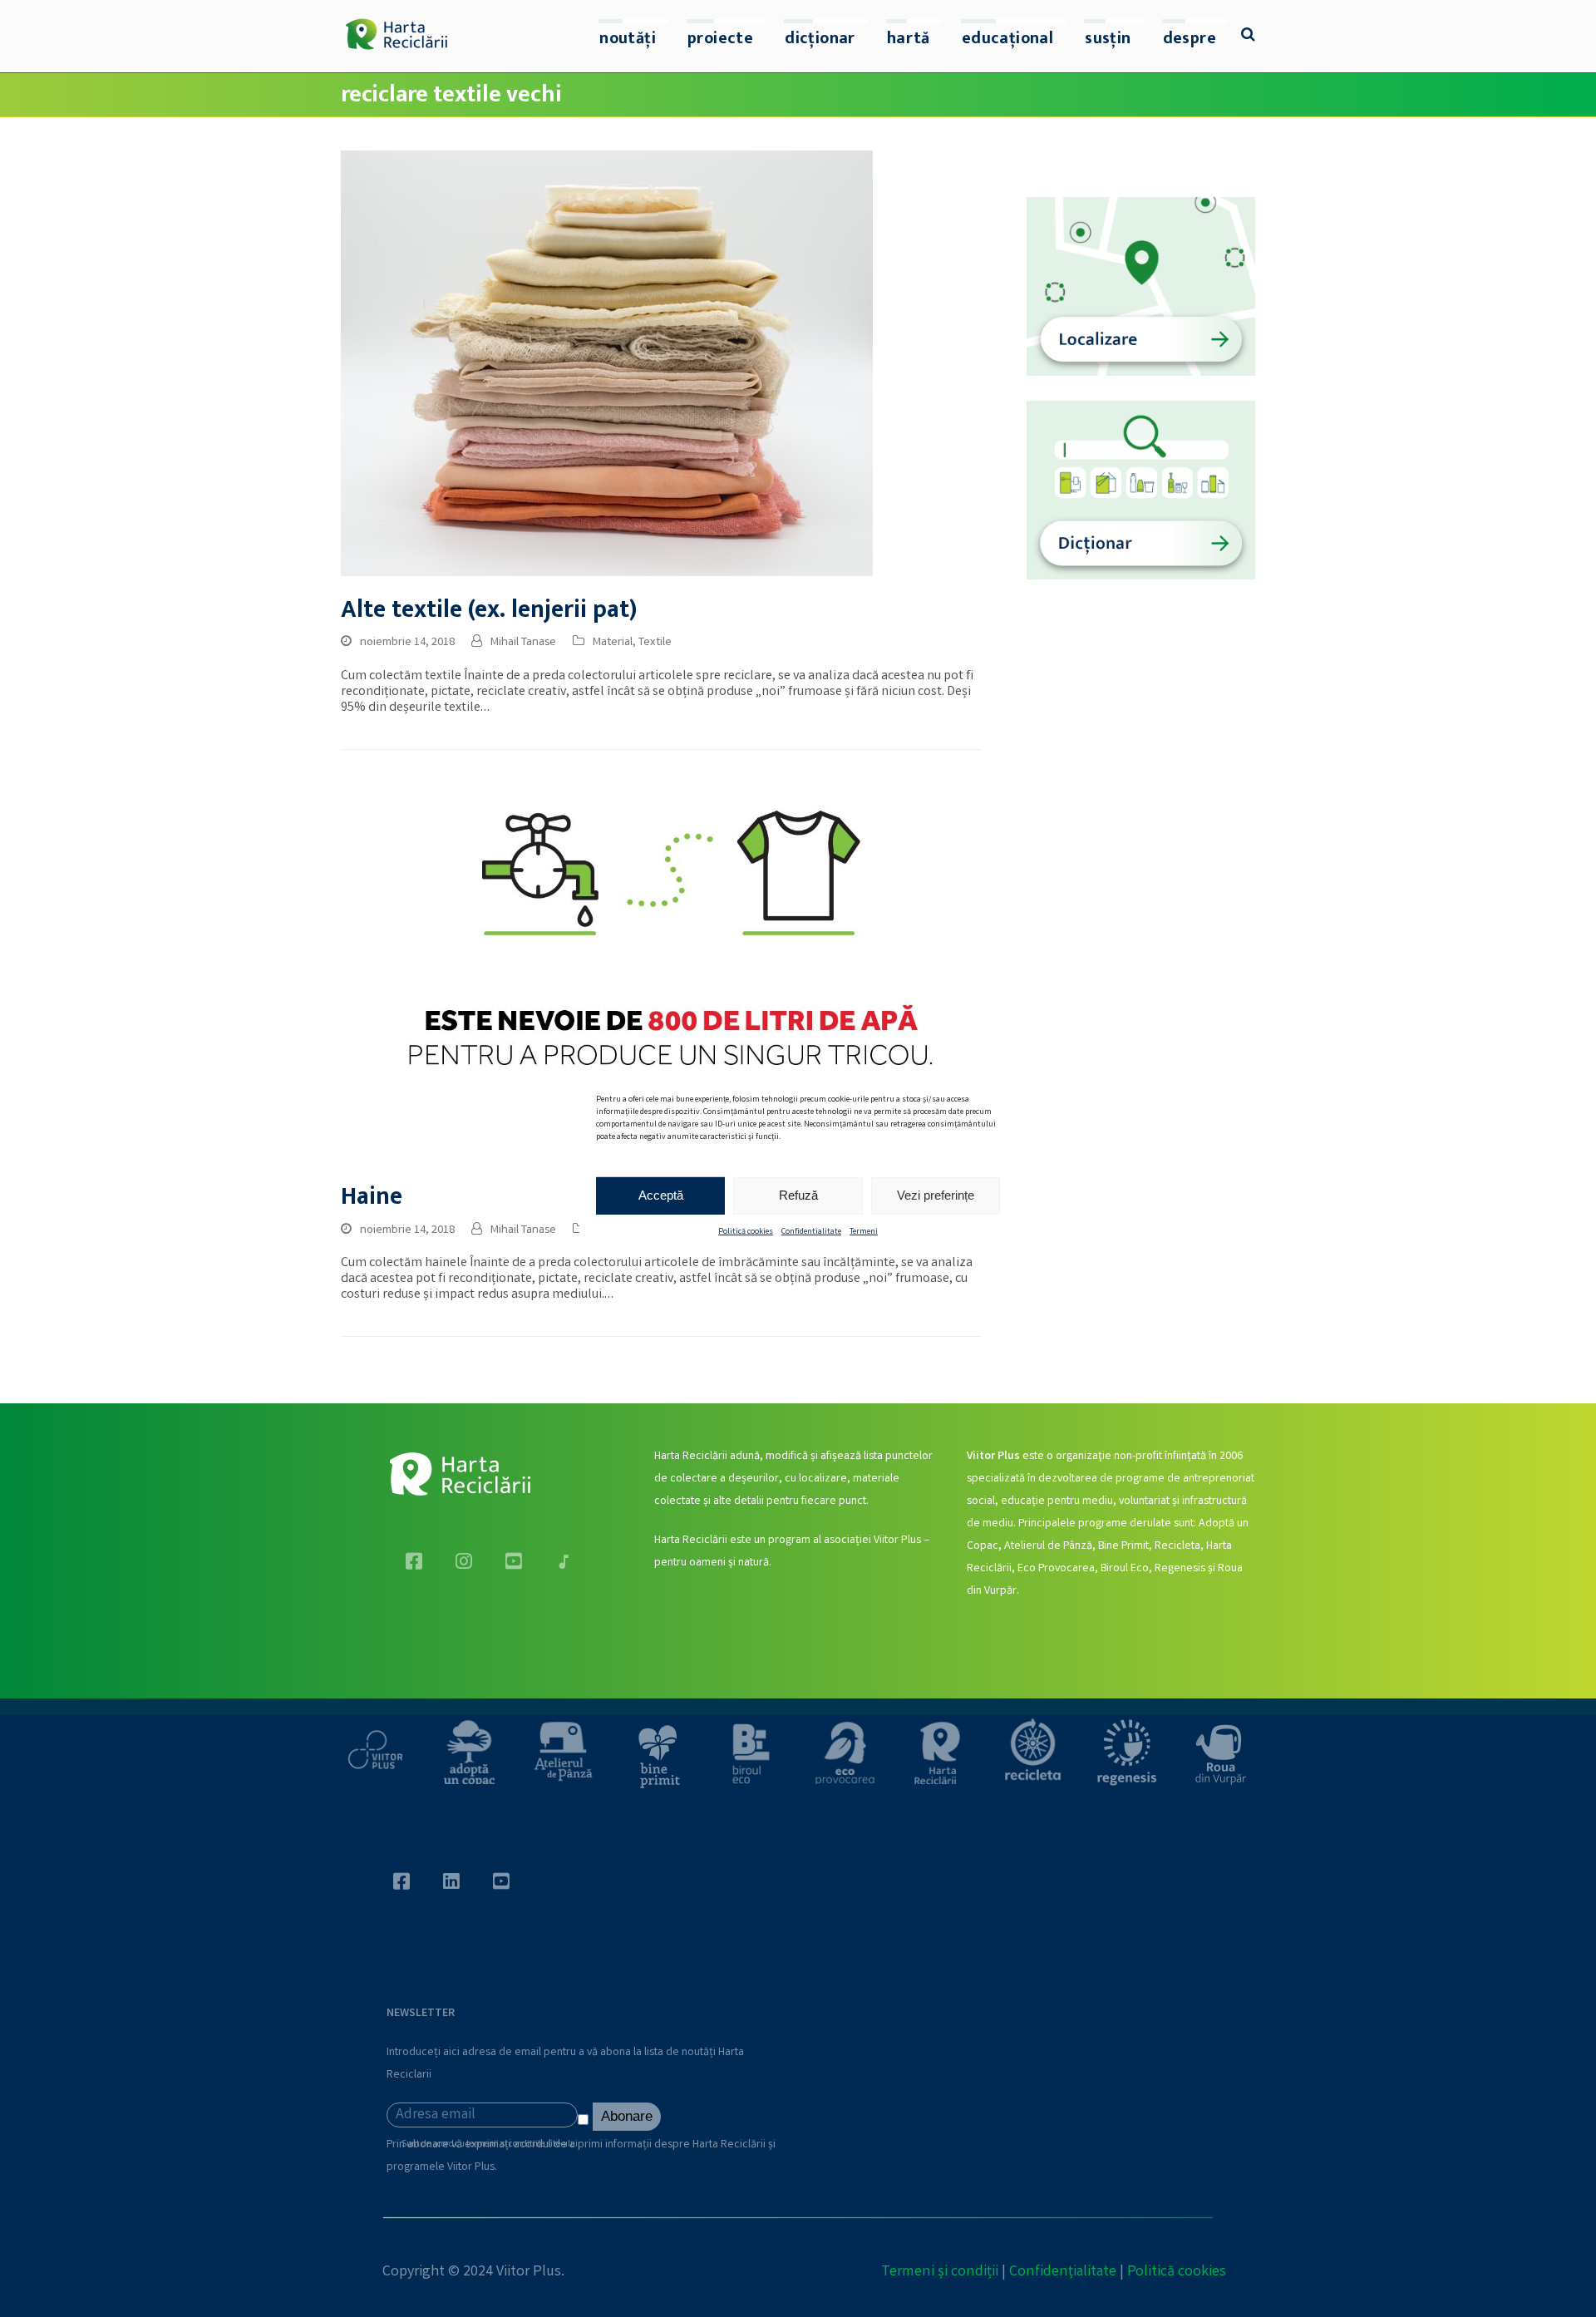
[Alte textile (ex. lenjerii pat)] (607, 364)
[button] (1248, 37)
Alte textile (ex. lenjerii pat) (489, 610)
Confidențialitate (1063, 2272)
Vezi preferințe (936, 1195)
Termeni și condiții (940, 2272)
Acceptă (661, 1195)
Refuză (798, 1195)
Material (613, 643)
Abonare (627, 2116)
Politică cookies (746, 1231)
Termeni (864, 1231)
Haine (372, 1197)
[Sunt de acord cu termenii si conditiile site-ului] (585, 2123)
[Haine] (661, 974)
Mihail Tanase (523, 643)
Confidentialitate (811, 1231)
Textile (655, 643)
